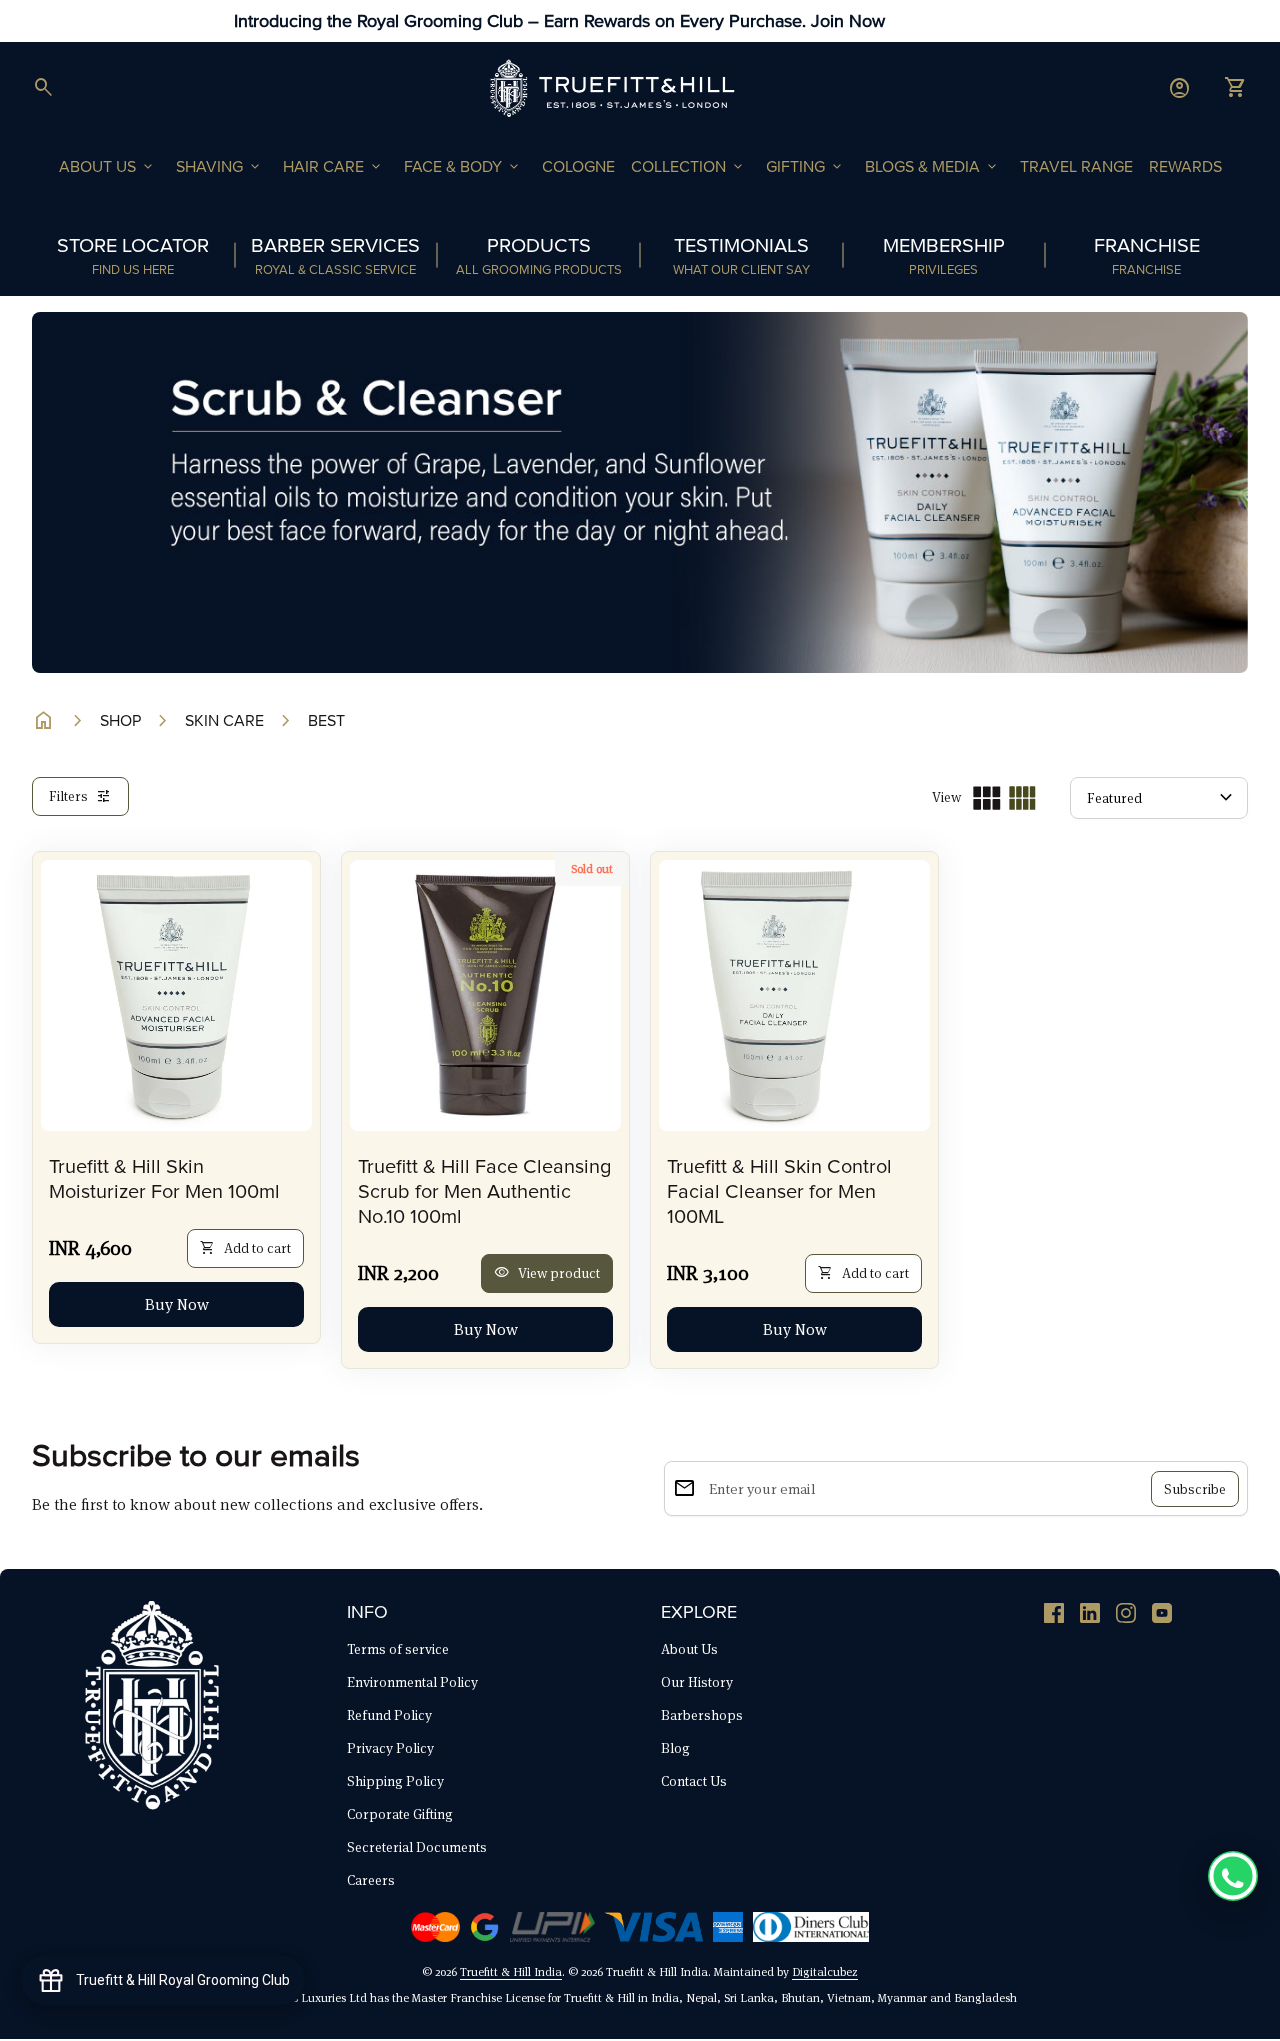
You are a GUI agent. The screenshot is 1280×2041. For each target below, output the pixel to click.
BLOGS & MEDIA (932, 167)
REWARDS (1185, 167)
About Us (689, 1649)
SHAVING (219, 167)
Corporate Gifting (400, 1814)
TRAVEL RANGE (1076, 167)
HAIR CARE (333, 167)
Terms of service (398, 1649)
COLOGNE (578, 167)
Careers (371, 1880)
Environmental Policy (412, 1682)
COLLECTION (688, 167)
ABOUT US (107, 167)
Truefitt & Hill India (511, 1971)
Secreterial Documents (417, 1847)
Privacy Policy (390, 1748)
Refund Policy (389, 1715)
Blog (675, 1748)
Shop (120, 721)
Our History (697, 1682)
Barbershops (702, 1715)
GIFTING (805, 167)
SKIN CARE (224, 721)
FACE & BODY (463, 167)
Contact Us (694, 1781)
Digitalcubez (825, 1971)
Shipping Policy (395, 1781)
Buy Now (177, 1304)
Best (326, 721)
